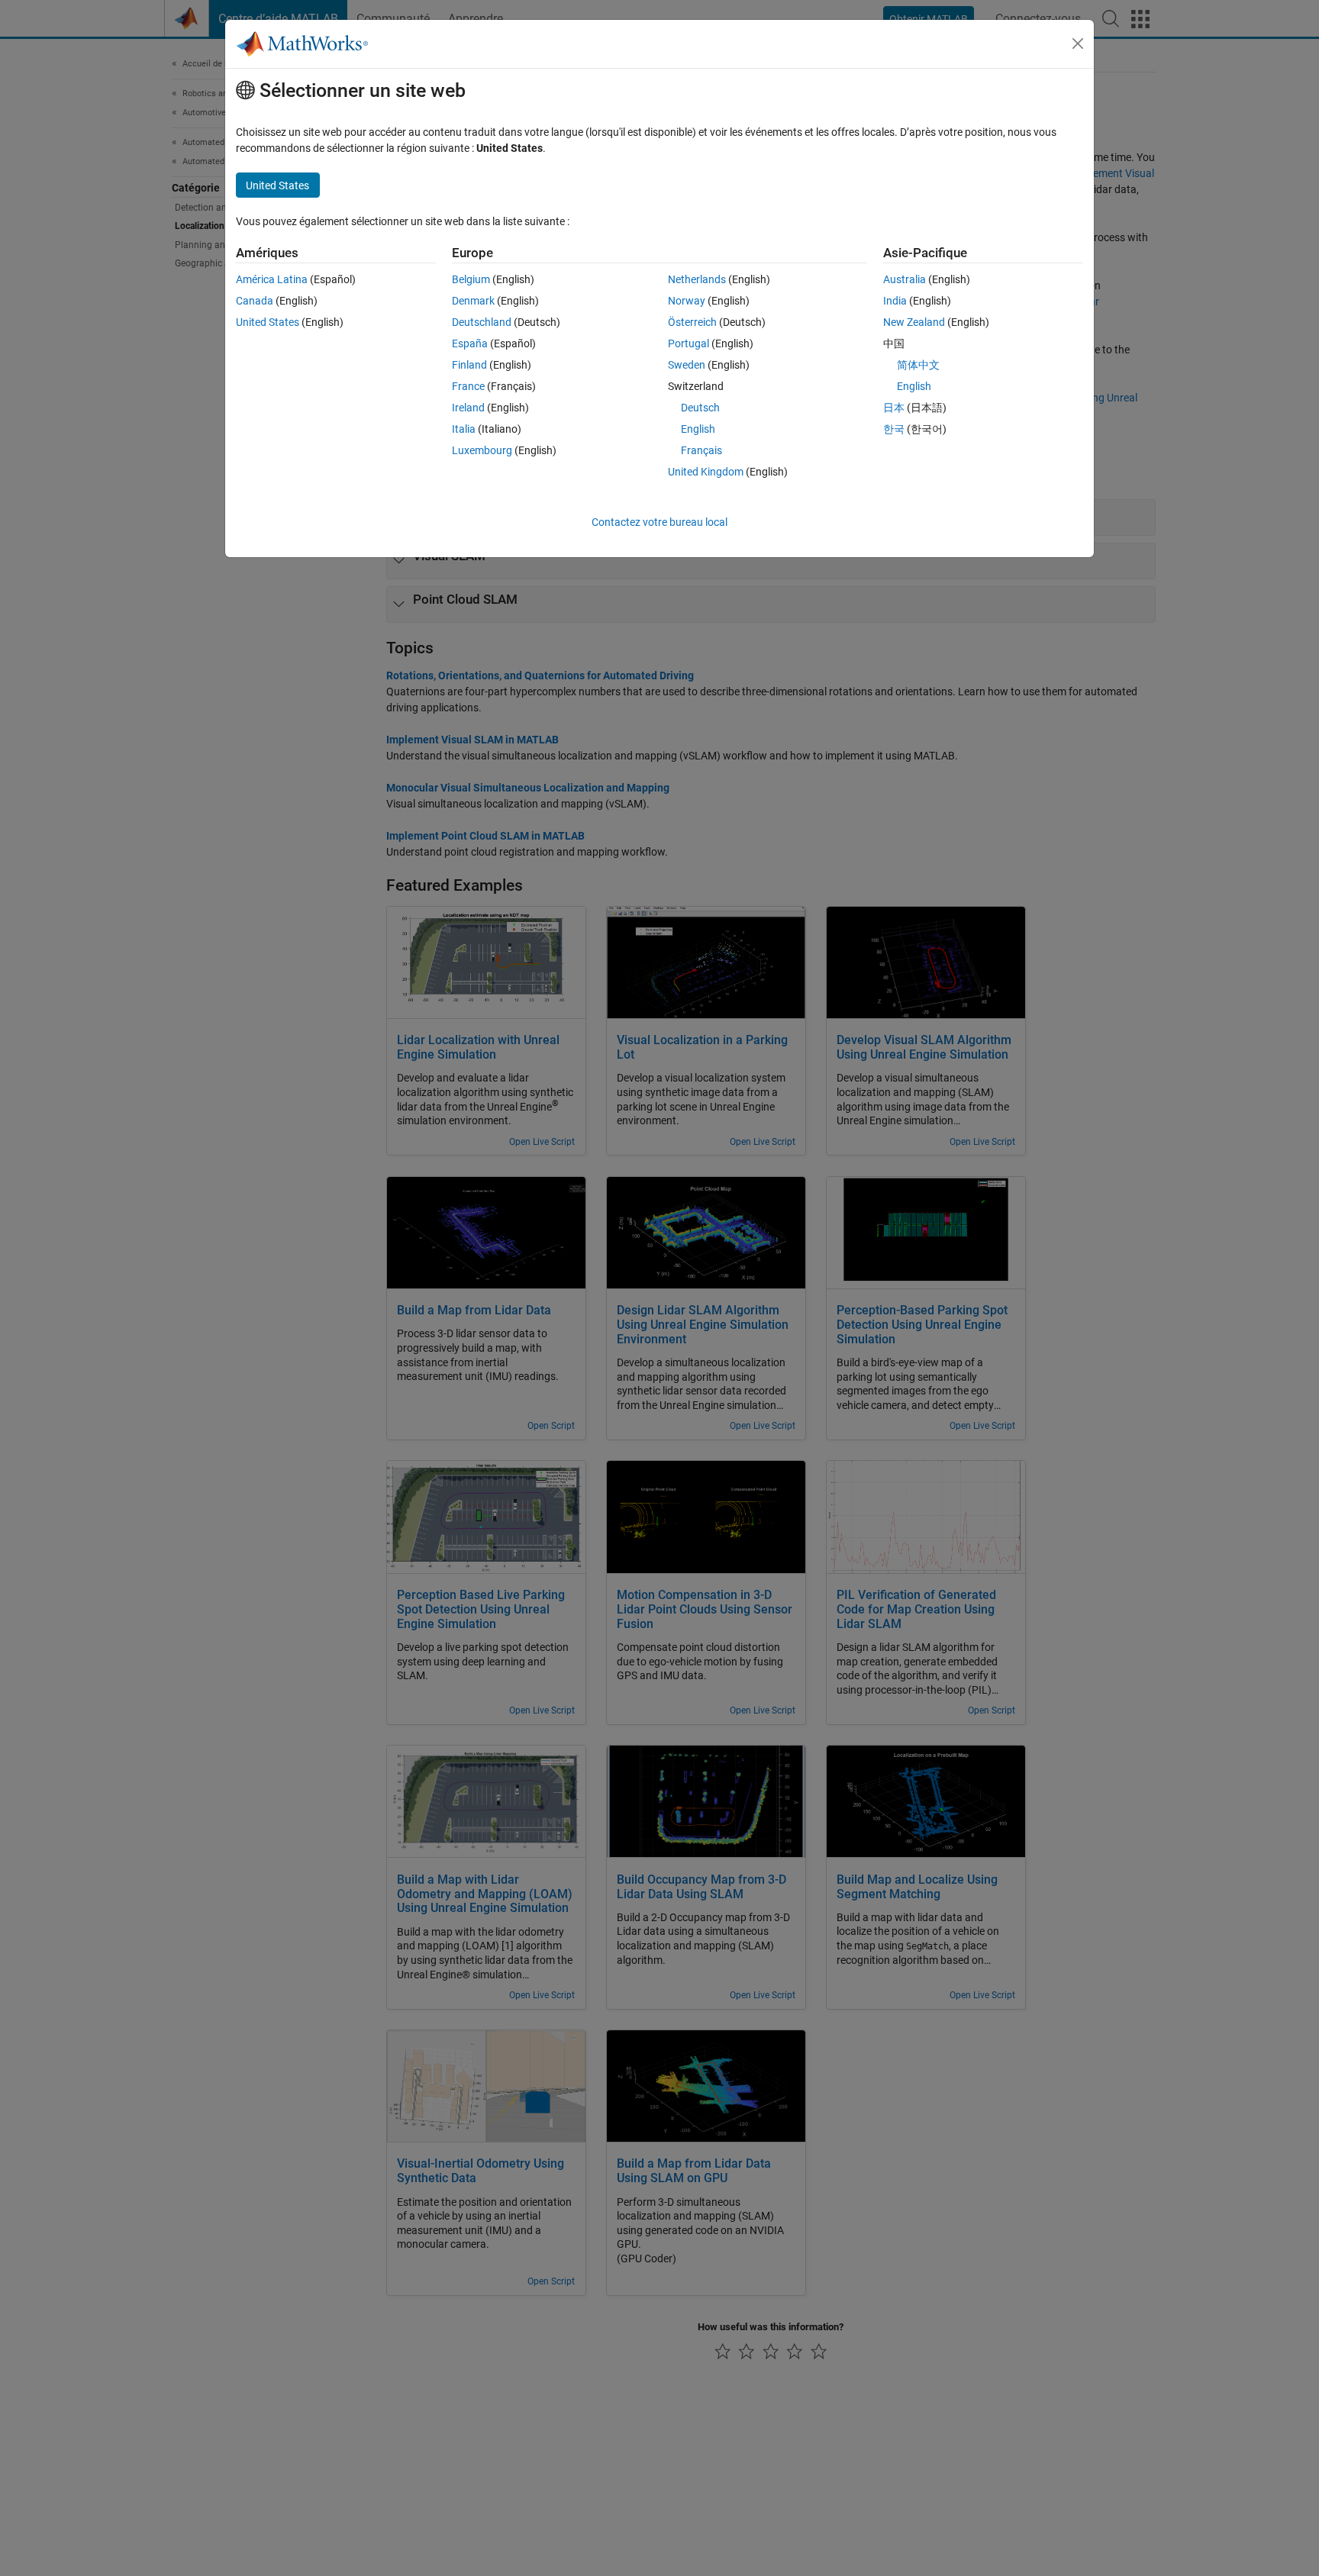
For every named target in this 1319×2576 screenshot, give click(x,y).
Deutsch (700, 408)
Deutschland (482, 322)
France (468, 386)
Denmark (473, 301)
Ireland (468, 408)
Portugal (689, 343)
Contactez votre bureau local (659, 522)
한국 (894, 429)
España (470, 343)
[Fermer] (1078, 44)
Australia (905, 279)
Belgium (471, 279)
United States (268, 322)
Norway (687, 301)
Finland (469, 365)
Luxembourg (482, 450)
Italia (464, 429)
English (698, 429)
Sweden (687, 365)
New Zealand (914, 322)
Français (701, 450)
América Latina (272, 279)
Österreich (692, 322)
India (895, 301)
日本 (894, 408)
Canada (255, 301)
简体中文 (918, 365)
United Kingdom (706, 472)
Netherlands (697, 279)
